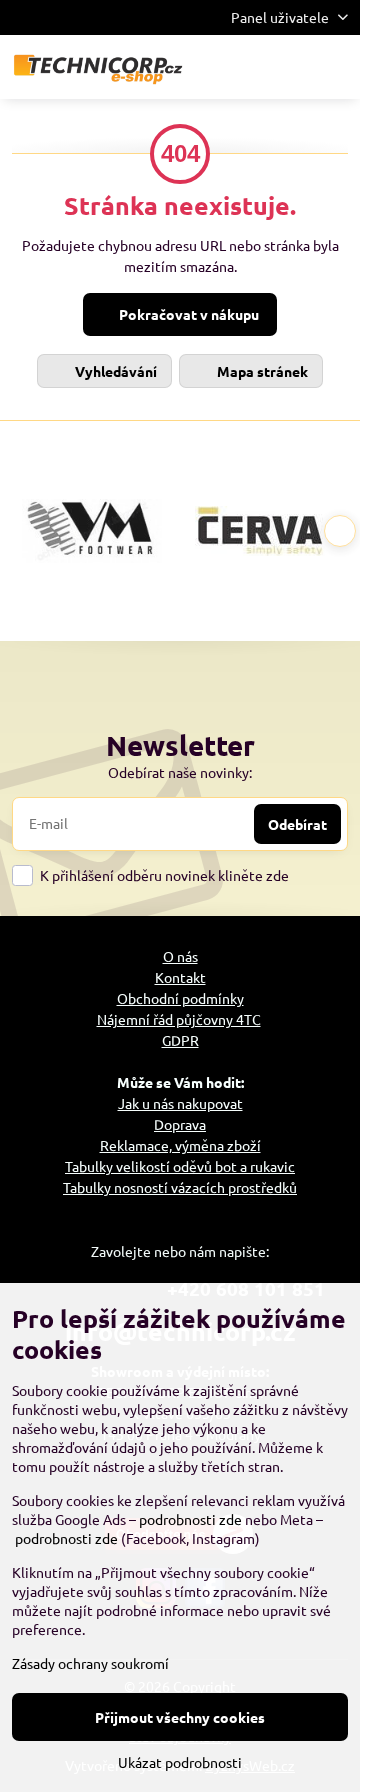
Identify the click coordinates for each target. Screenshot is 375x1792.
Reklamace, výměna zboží (180, 1145)
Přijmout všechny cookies (180, 1717)
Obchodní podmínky (180, 998)
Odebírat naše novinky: (180, 772)
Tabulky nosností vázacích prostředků (180, 1187)
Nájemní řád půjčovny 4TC (179, 1019)
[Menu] (336, 67)
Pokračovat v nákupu (187, 314)
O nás (180, 956)
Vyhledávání (114, 371)
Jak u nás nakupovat (180, 1103)
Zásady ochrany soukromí (90, 1663)
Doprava (180, 1124)
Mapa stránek (261, 371)
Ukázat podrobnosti (180, 1762)
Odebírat (297, 824)
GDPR (180, 1040)
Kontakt (180, 977)
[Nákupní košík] (288, 67)
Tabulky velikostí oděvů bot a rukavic (180, 1166)
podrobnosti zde (190, 1519)
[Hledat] (240, 67)
